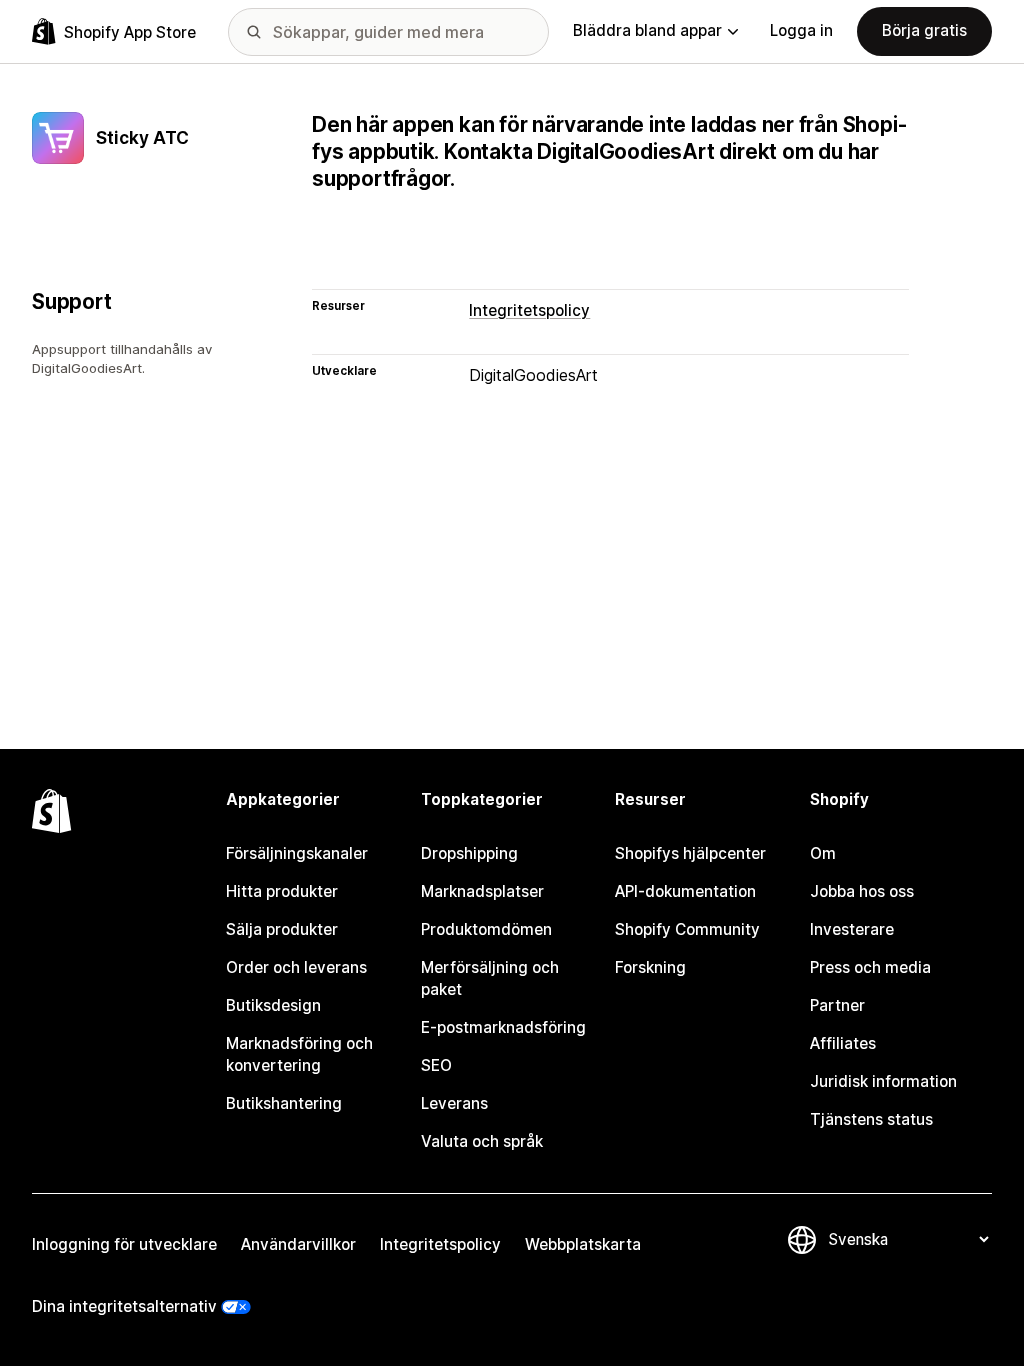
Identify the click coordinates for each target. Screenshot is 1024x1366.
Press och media (870, 967)
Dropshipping (469, 853)
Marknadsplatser (482, 891)
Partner (837, 1005)
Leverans (454, 1103)
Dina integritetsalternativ (124, 1306)
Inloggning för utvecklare (124, 1244)
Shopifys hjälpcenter (690, 853)
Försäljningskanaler (297, 853)
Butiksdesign (273, 1005)
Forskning (650, 967)
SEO (436, 1065)
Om (823, 853)
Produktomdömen (486, 929)
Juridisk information (883, 1081)
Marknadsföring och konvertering (299, 1054)
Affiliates (843, 1043)
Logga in (801, 30)
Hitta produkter (282, 891)
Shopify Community (687, 929)
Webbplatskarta (583, 1244)
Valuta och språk (482, 1141)
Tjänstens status (871, 1119)
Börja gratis (924, 30)
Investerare (852, 929)
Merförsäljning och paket (490, 978)
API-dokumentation (685, 891)
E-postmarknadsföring (503, 1027)
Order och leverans (296, 967)
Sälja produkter (282, 929)
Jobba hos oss (862, 891)
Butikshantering (284, 1103)
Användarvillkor (298, 1244)
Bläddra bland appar (647, 30)
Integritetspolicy (529, 310)
